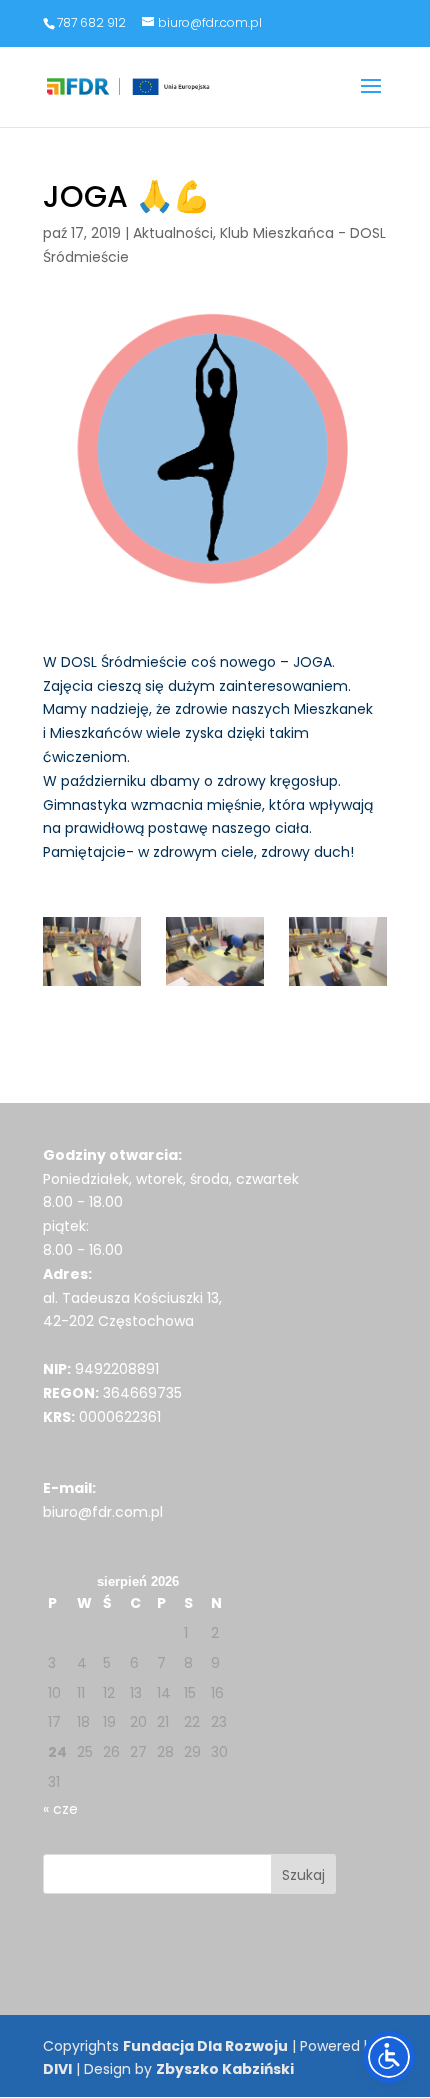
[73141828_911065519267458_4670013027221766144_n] (92, 951)
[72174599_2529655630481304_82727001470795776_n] (338, 951)
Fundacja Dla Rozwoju (205, 2046)
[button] (371, 99)
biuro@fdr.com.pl (103, 1512)
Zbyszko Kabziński (225, 2069)
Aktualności (173, 233)
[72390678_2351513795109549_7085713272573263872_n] (215, 951)
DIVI (57, 2069)
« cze (60, 1809)
